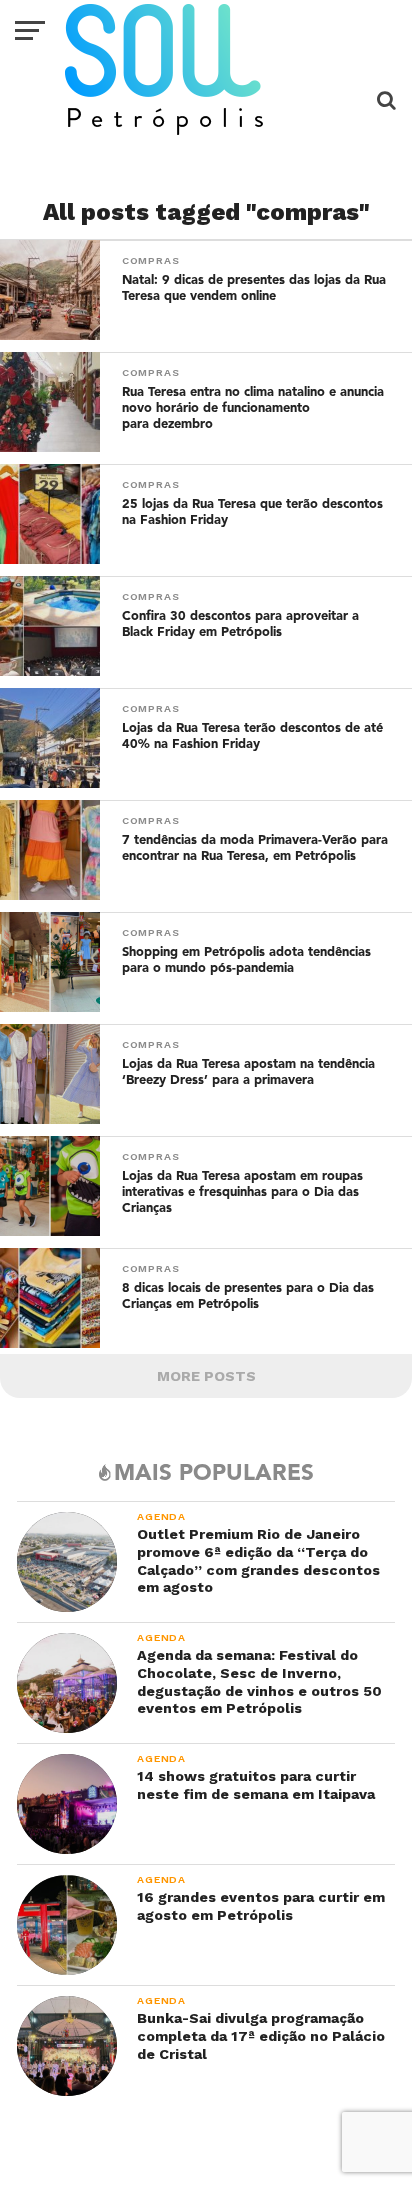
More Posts (206, 1376)
